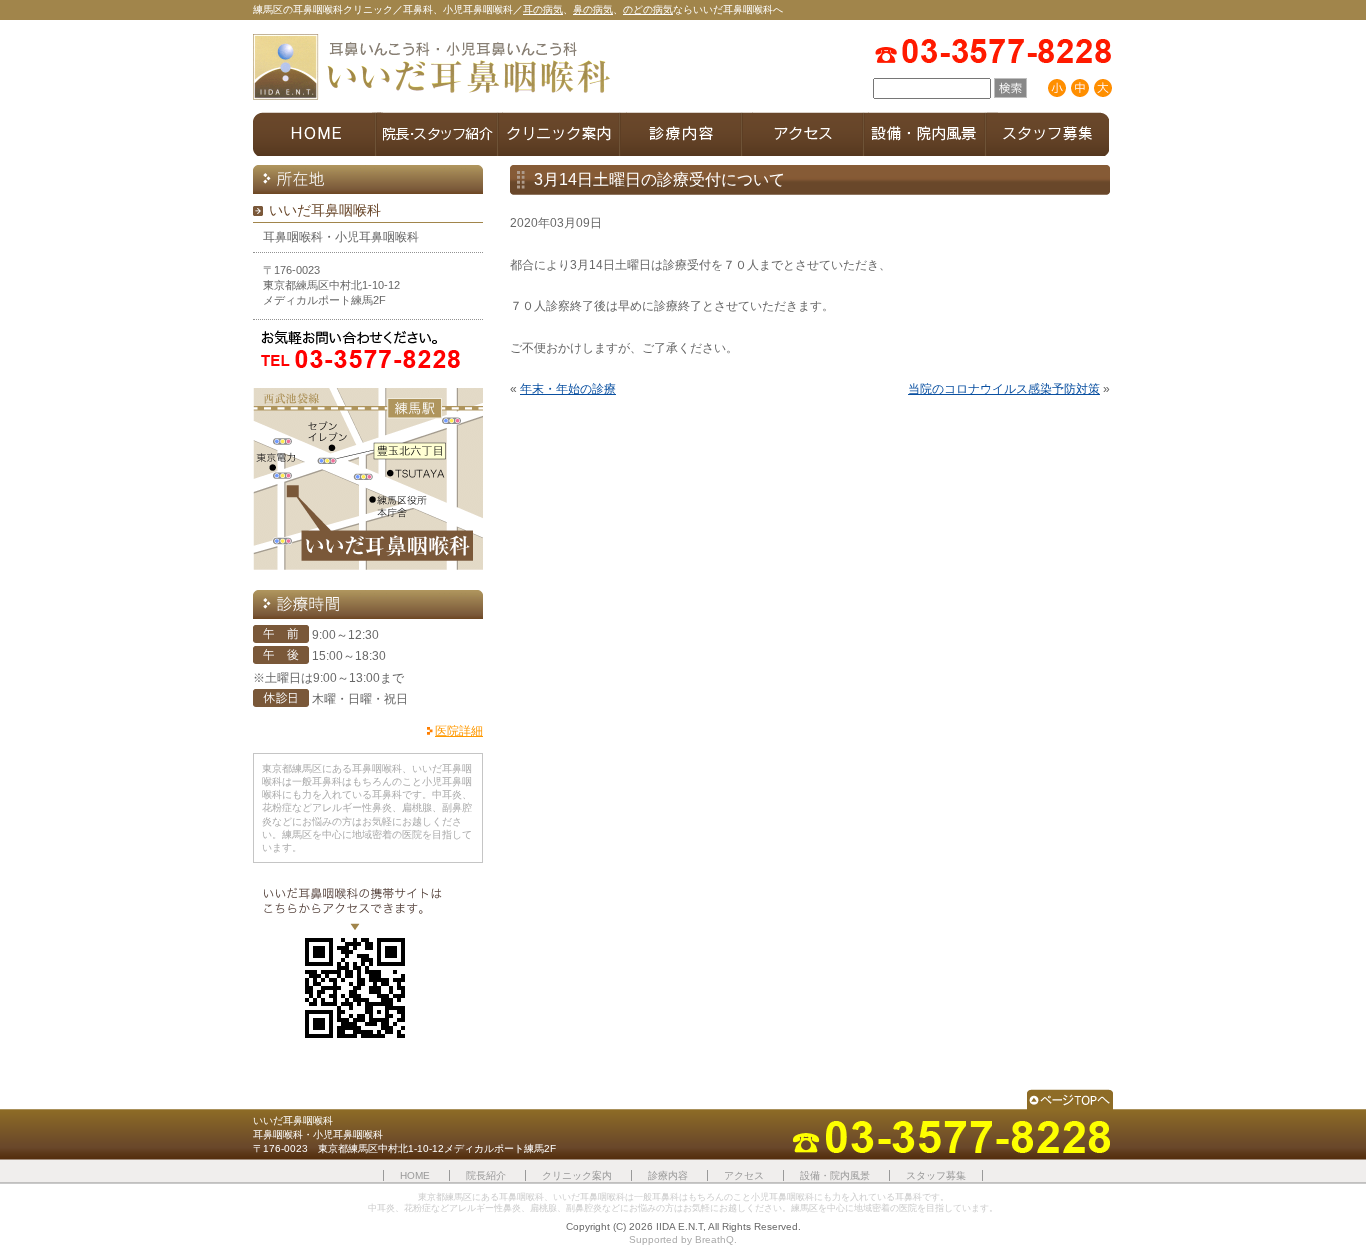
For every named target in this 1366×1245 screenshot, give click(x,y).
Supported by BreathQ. (683, 1239)
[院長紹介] (437, 134)
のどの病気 (648, 9)
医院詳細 (459, 731)
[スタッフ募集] (1047, 134)
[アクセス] (803, 134)
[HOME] (314, 134)
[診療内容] (681, 134)
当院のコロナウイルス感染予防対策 (1004, 389)
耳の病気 (543, 9)
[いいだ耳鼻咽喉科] (433, 69)
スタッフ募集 (936, 1175)
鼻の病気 (593, 9)
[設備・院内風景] (925, 134)
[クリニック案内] (559, 134)
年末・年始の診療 (568, 389)
